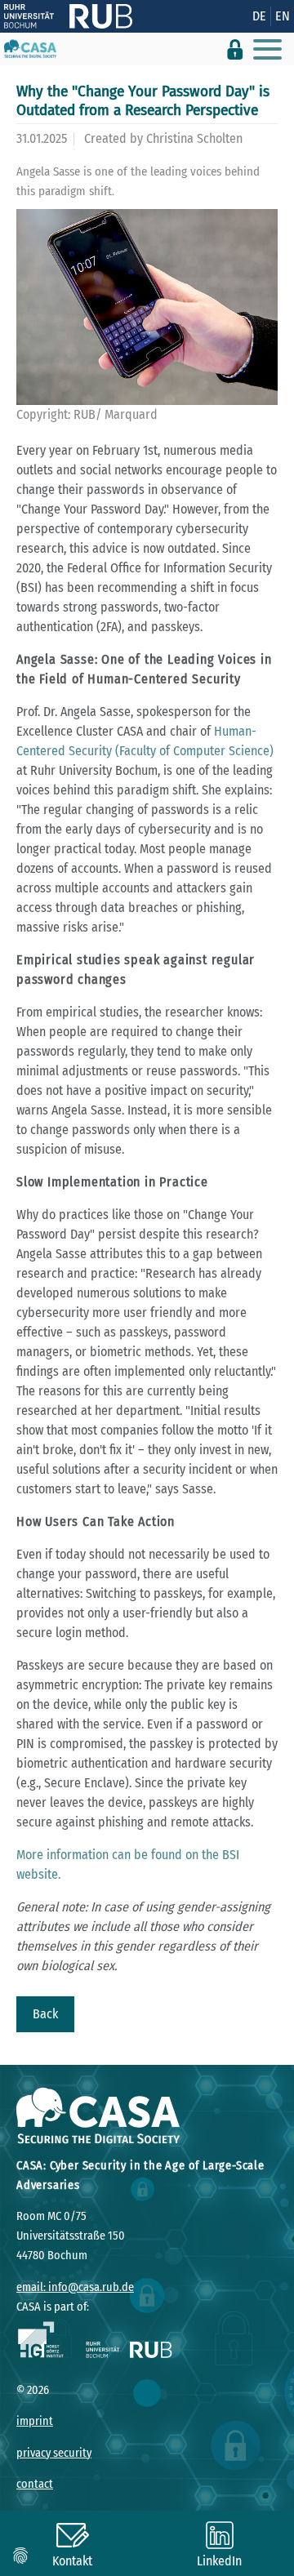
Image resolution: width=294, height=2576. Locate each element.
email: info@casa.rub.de (75, 2287)
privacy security (54, 2453)
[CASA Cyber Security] (30, 49)
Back (45, 2014)
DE (259, 16)
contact (35, 2484)
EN (283, 16)
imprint (35, 2421)
